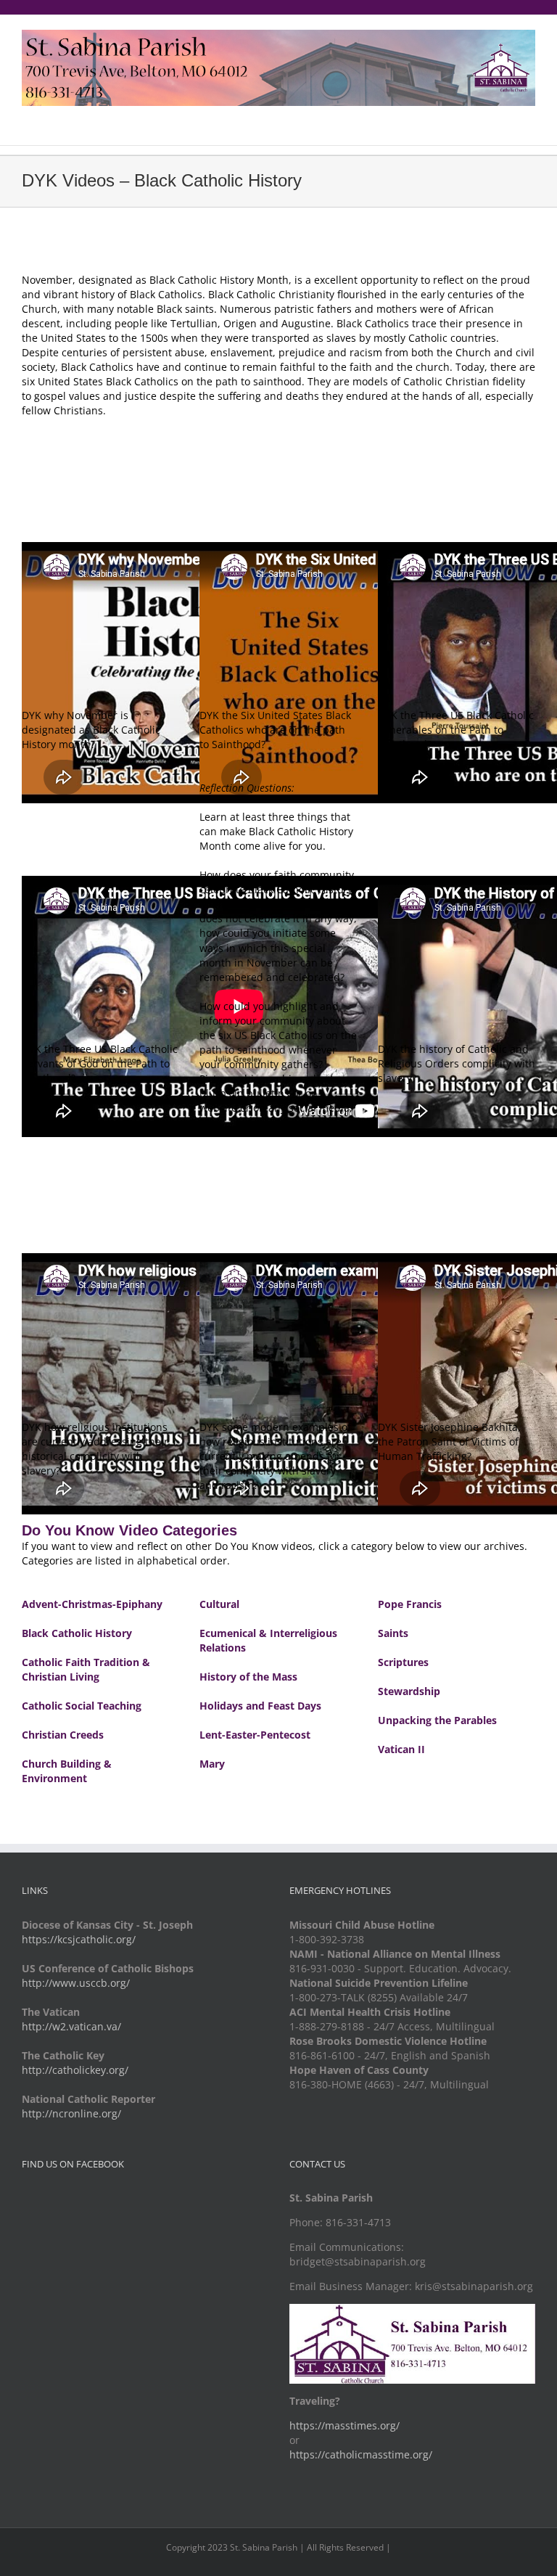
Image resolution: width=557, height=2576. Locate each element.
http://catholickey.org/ (75, 2070)
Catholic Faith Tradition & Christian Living (86, 1669)
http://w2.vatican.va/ (71, 2026)
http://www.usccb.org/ (76, 1983)
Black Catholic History (77, 1633)
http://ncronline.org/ (71, 2113)
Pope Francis (410, 1604)
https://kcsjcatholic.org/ (79, 1939)
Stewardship (409, 1691)
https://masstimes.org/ (344, 2425)
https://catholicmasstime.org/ (361, 2454)
